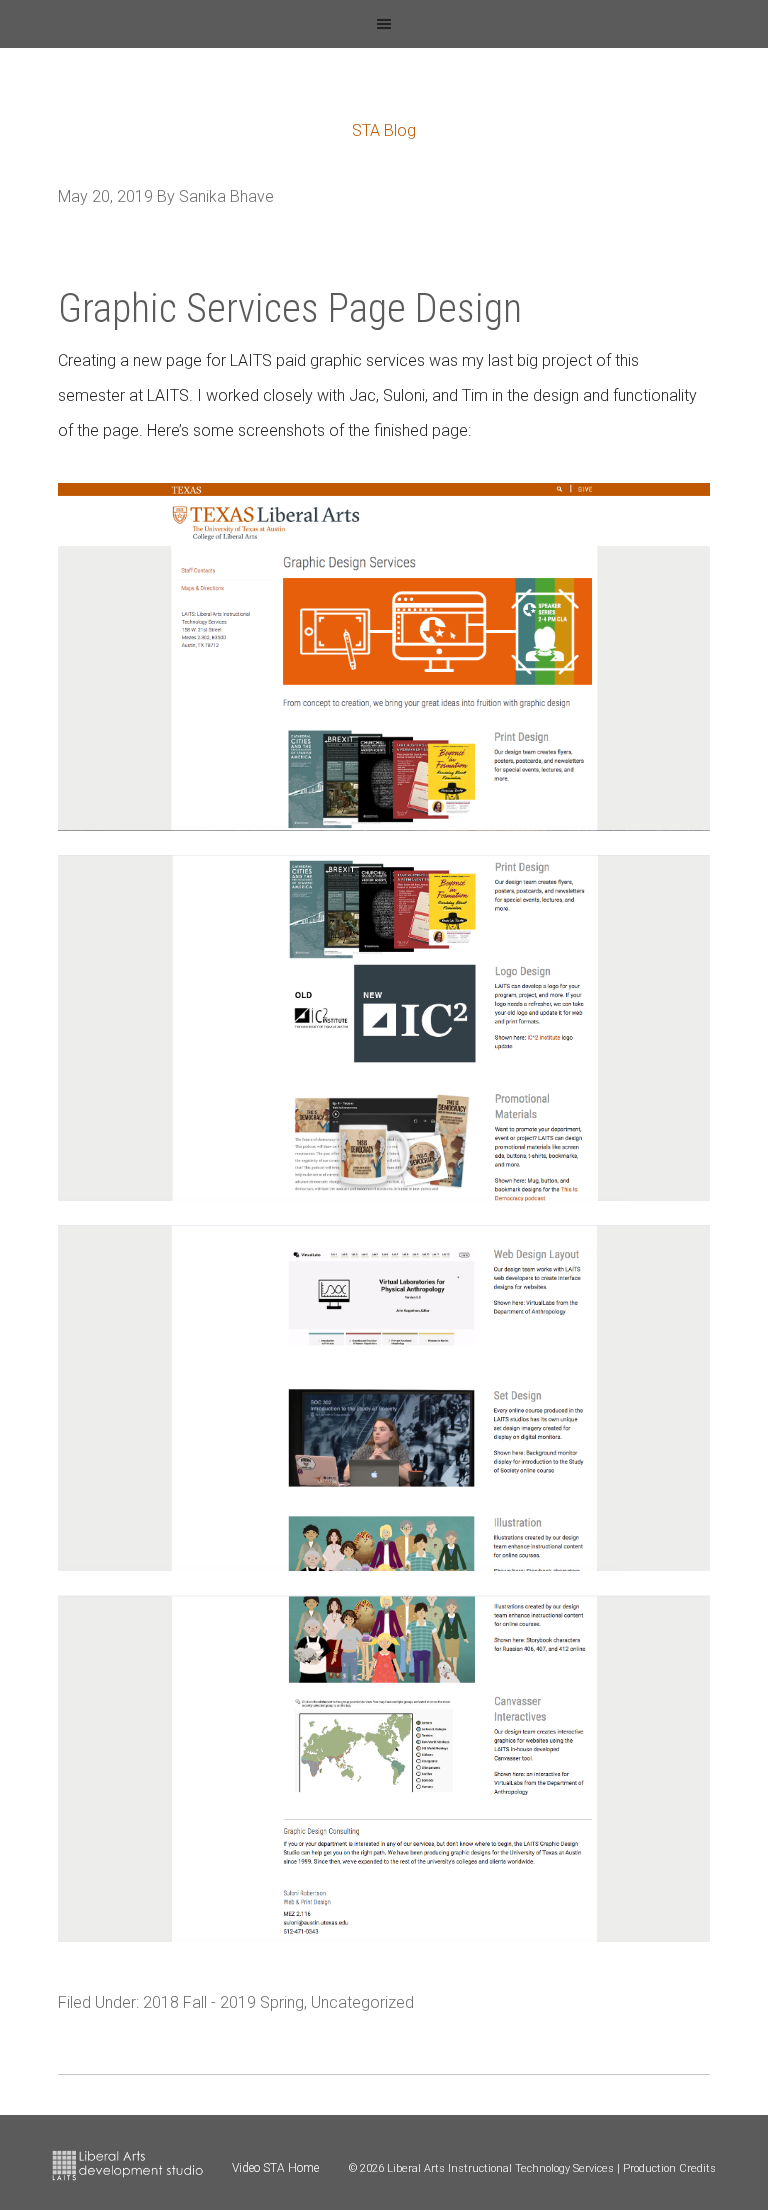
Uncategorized (362, 2002)
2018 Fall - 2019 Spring (223, 2002)
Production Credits (669, 2168)
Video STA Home (275, 2168)
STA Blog (384, 130)
